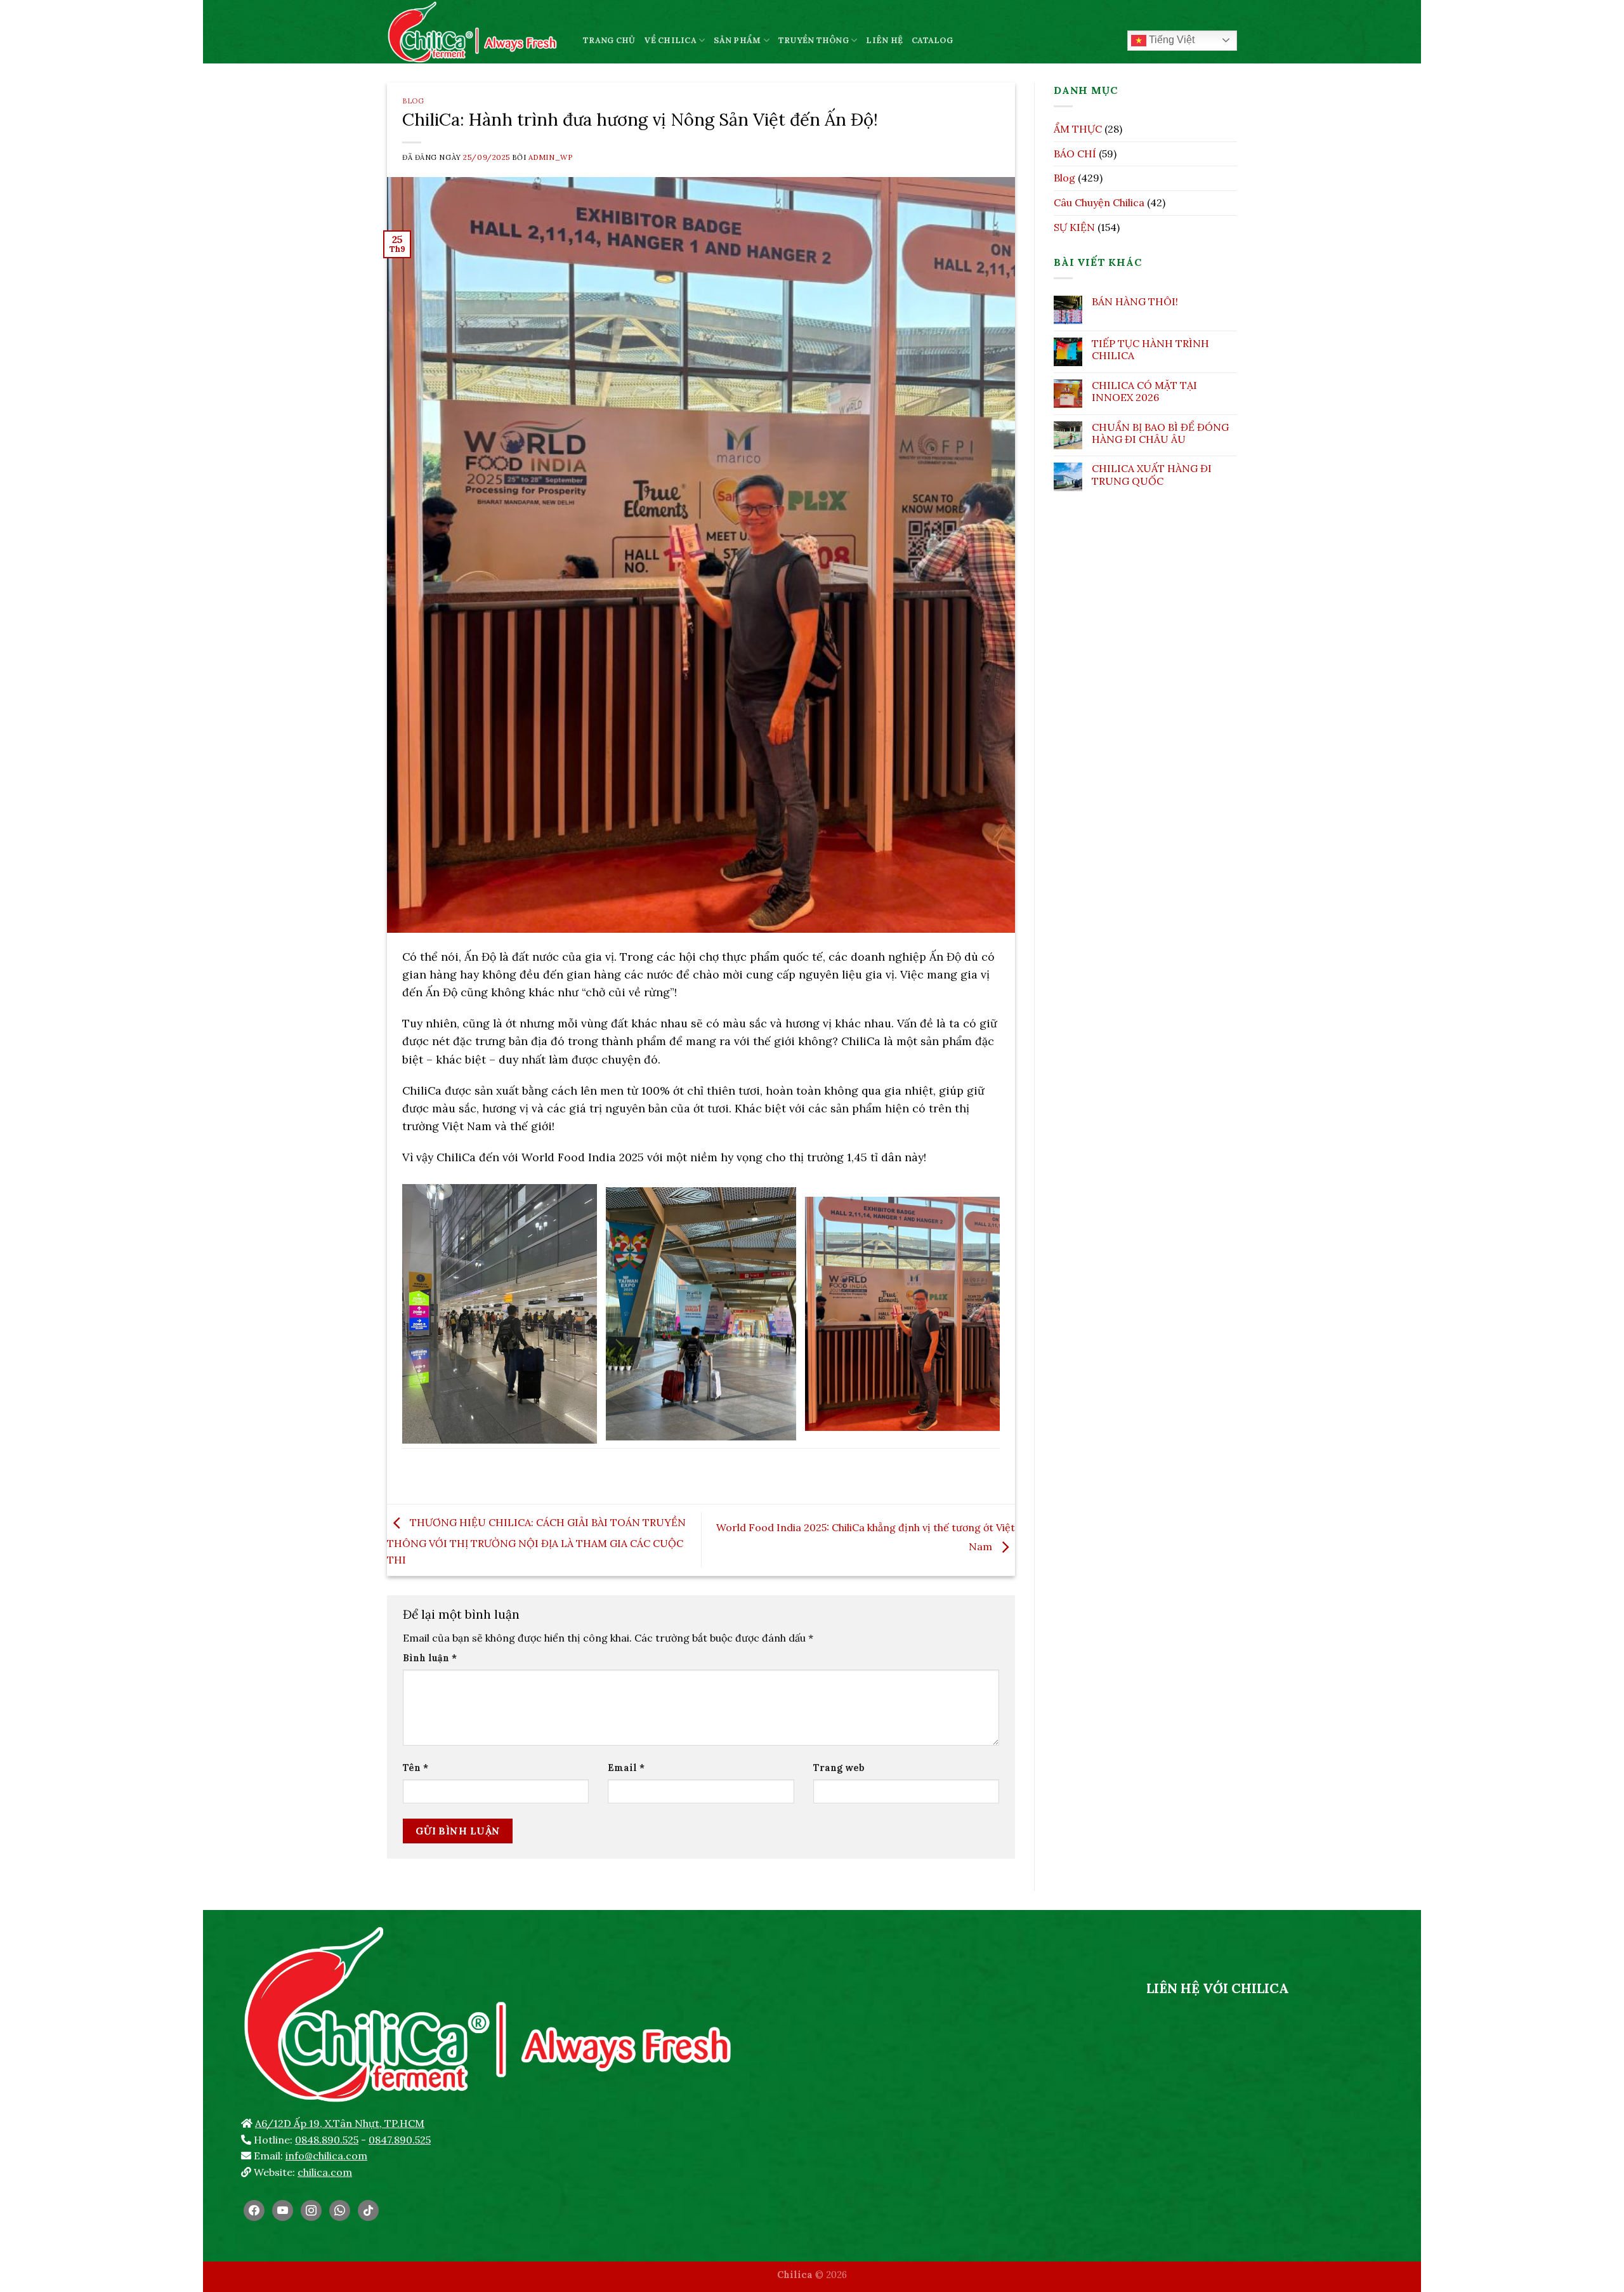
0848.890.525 (327, 2140)
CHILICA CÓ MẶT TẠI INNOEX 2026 (1144, 392)
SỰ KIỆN (1074, 227)
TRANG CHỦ (609, 40)
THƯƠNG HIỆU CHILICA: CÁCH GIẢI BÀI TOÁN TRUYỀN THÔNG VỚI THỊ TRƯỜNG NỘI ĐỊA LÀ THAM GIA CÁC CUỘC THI (536, 1541)
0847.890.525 (400, 2140)
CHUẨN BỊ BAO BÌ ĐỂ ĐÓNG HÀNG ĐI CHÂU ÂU (1160, 433)
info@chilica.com (326, 2156)
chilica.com (325, 2172)
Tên (416, 1768)
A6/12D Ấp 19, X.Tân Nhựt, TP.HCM (340, 2123)
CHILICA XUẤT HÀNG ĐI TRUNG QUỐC (1152, 475)
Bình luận (430, 1658)
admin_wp (550, 157)
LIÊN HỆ (884, 40)
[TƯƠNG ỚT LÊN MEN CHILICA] (475, 32)
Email (626, 1768)
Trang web (839, 1768)
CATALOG (932, 40)
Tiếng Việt (1170, 40)
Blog (413, 101)
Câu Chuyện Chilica (1099, 202)
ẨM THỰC (1078, 129)
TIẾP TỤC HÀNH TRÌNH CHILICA (1150, 350)
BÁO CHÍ (1075, 154)
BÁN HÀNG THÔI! (1135, 302)
